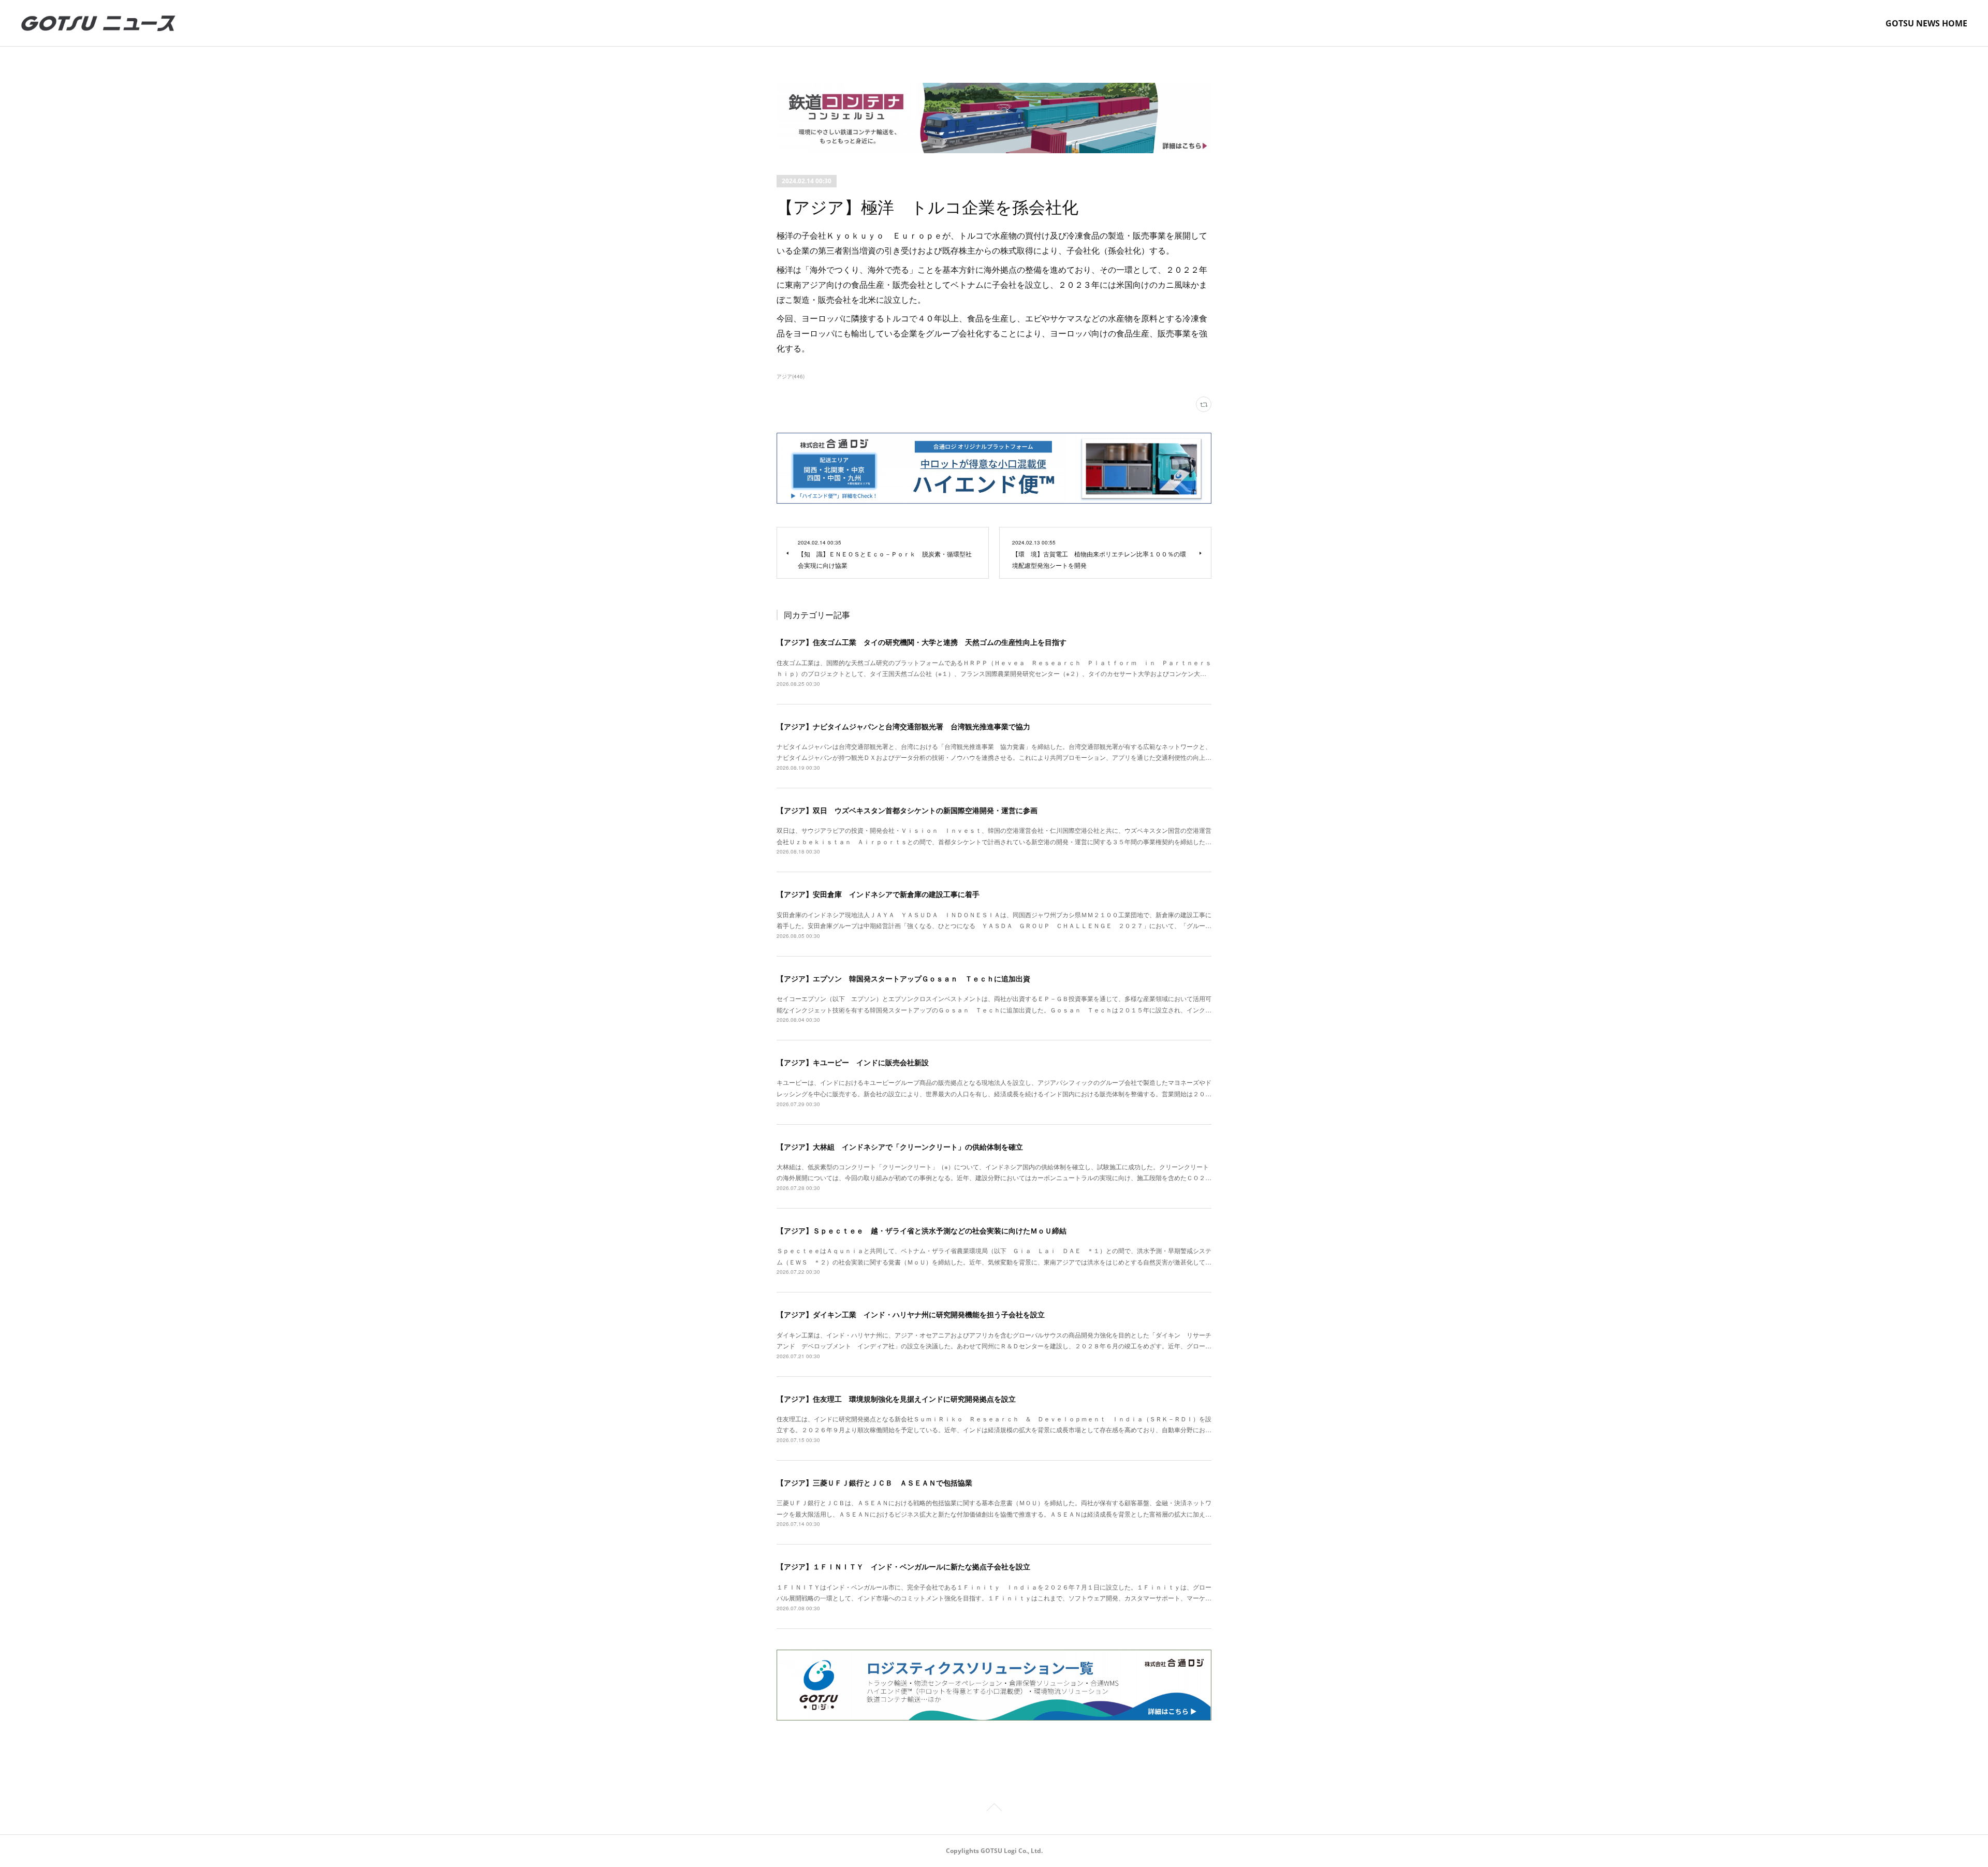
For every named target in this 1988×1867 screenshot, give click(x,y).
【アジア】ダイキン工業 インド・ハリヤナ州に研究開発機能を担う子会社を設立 (911, 1314)
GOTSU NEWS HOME (1926, 23)
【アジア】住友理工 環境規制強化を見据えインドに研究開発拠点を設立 (896, 1399)
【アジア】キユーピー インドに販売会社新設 (853, 1062)
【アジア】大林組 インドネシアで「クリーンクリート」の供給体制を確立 (900, 1146)
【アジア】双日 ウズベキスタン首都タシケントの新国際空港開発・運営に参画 (907, 810)
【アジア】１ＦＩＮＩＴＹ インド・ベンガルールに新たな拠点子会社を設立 (903, 1566)
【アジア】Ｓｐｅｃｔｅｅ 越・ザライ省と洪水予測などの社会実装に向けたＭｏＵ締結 (922, 1230)
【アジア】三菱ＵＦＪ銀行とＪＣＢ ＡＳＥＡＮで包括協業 (874, 1482)
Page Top (994, 1809)
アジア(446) (791, 376)
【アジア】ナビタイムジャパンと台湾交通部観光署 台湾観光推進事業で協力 (903, 726)
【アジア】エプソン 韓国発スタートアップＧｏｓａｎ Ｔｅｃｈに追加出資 (903, 978)
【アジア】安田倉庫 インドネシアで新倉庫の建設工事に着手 (878, 894)
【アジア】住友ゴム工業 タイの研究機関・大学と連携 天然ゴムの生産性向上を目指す (922, 642)
